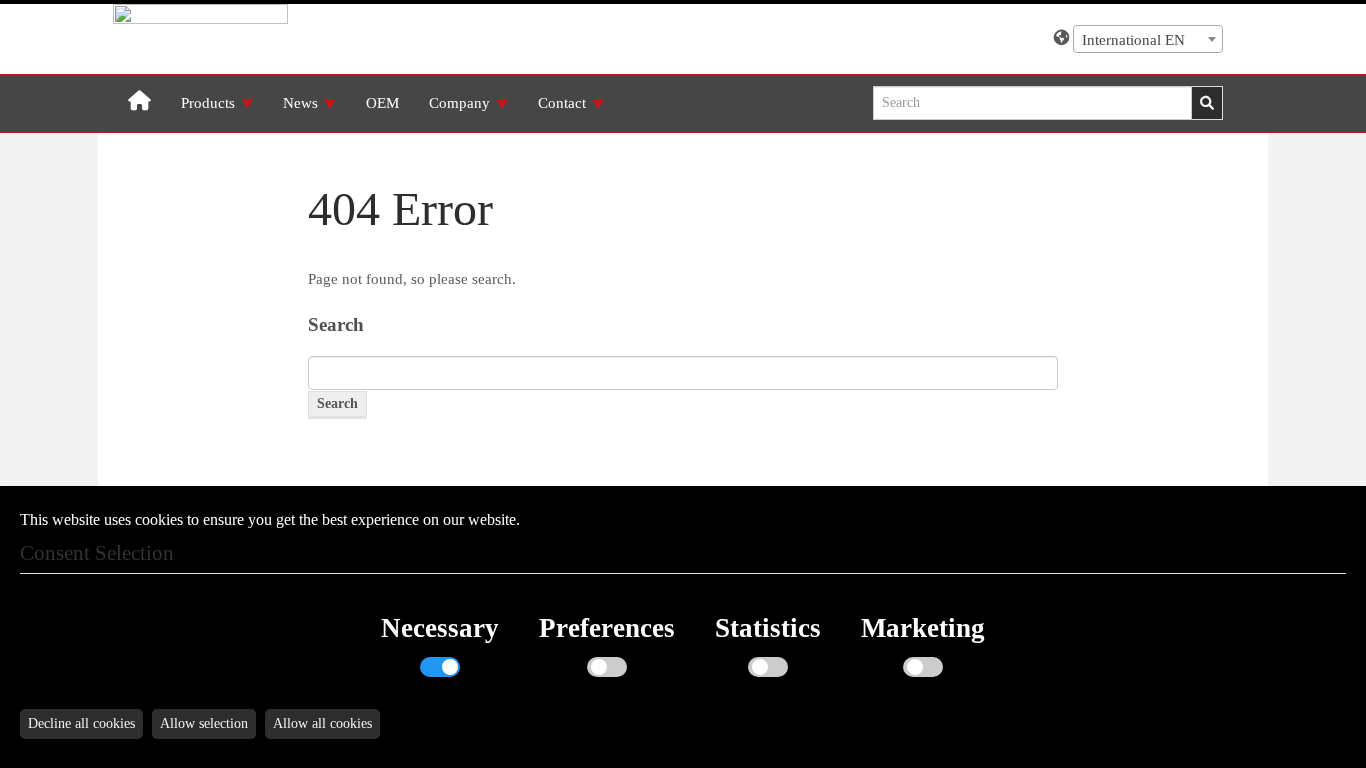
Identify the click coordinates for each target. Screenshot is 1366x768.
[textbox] (1148, 40)
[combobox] (1148, 39)
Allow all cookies (322, 723)
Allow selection (204, 723)
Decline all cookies (81, 723)
